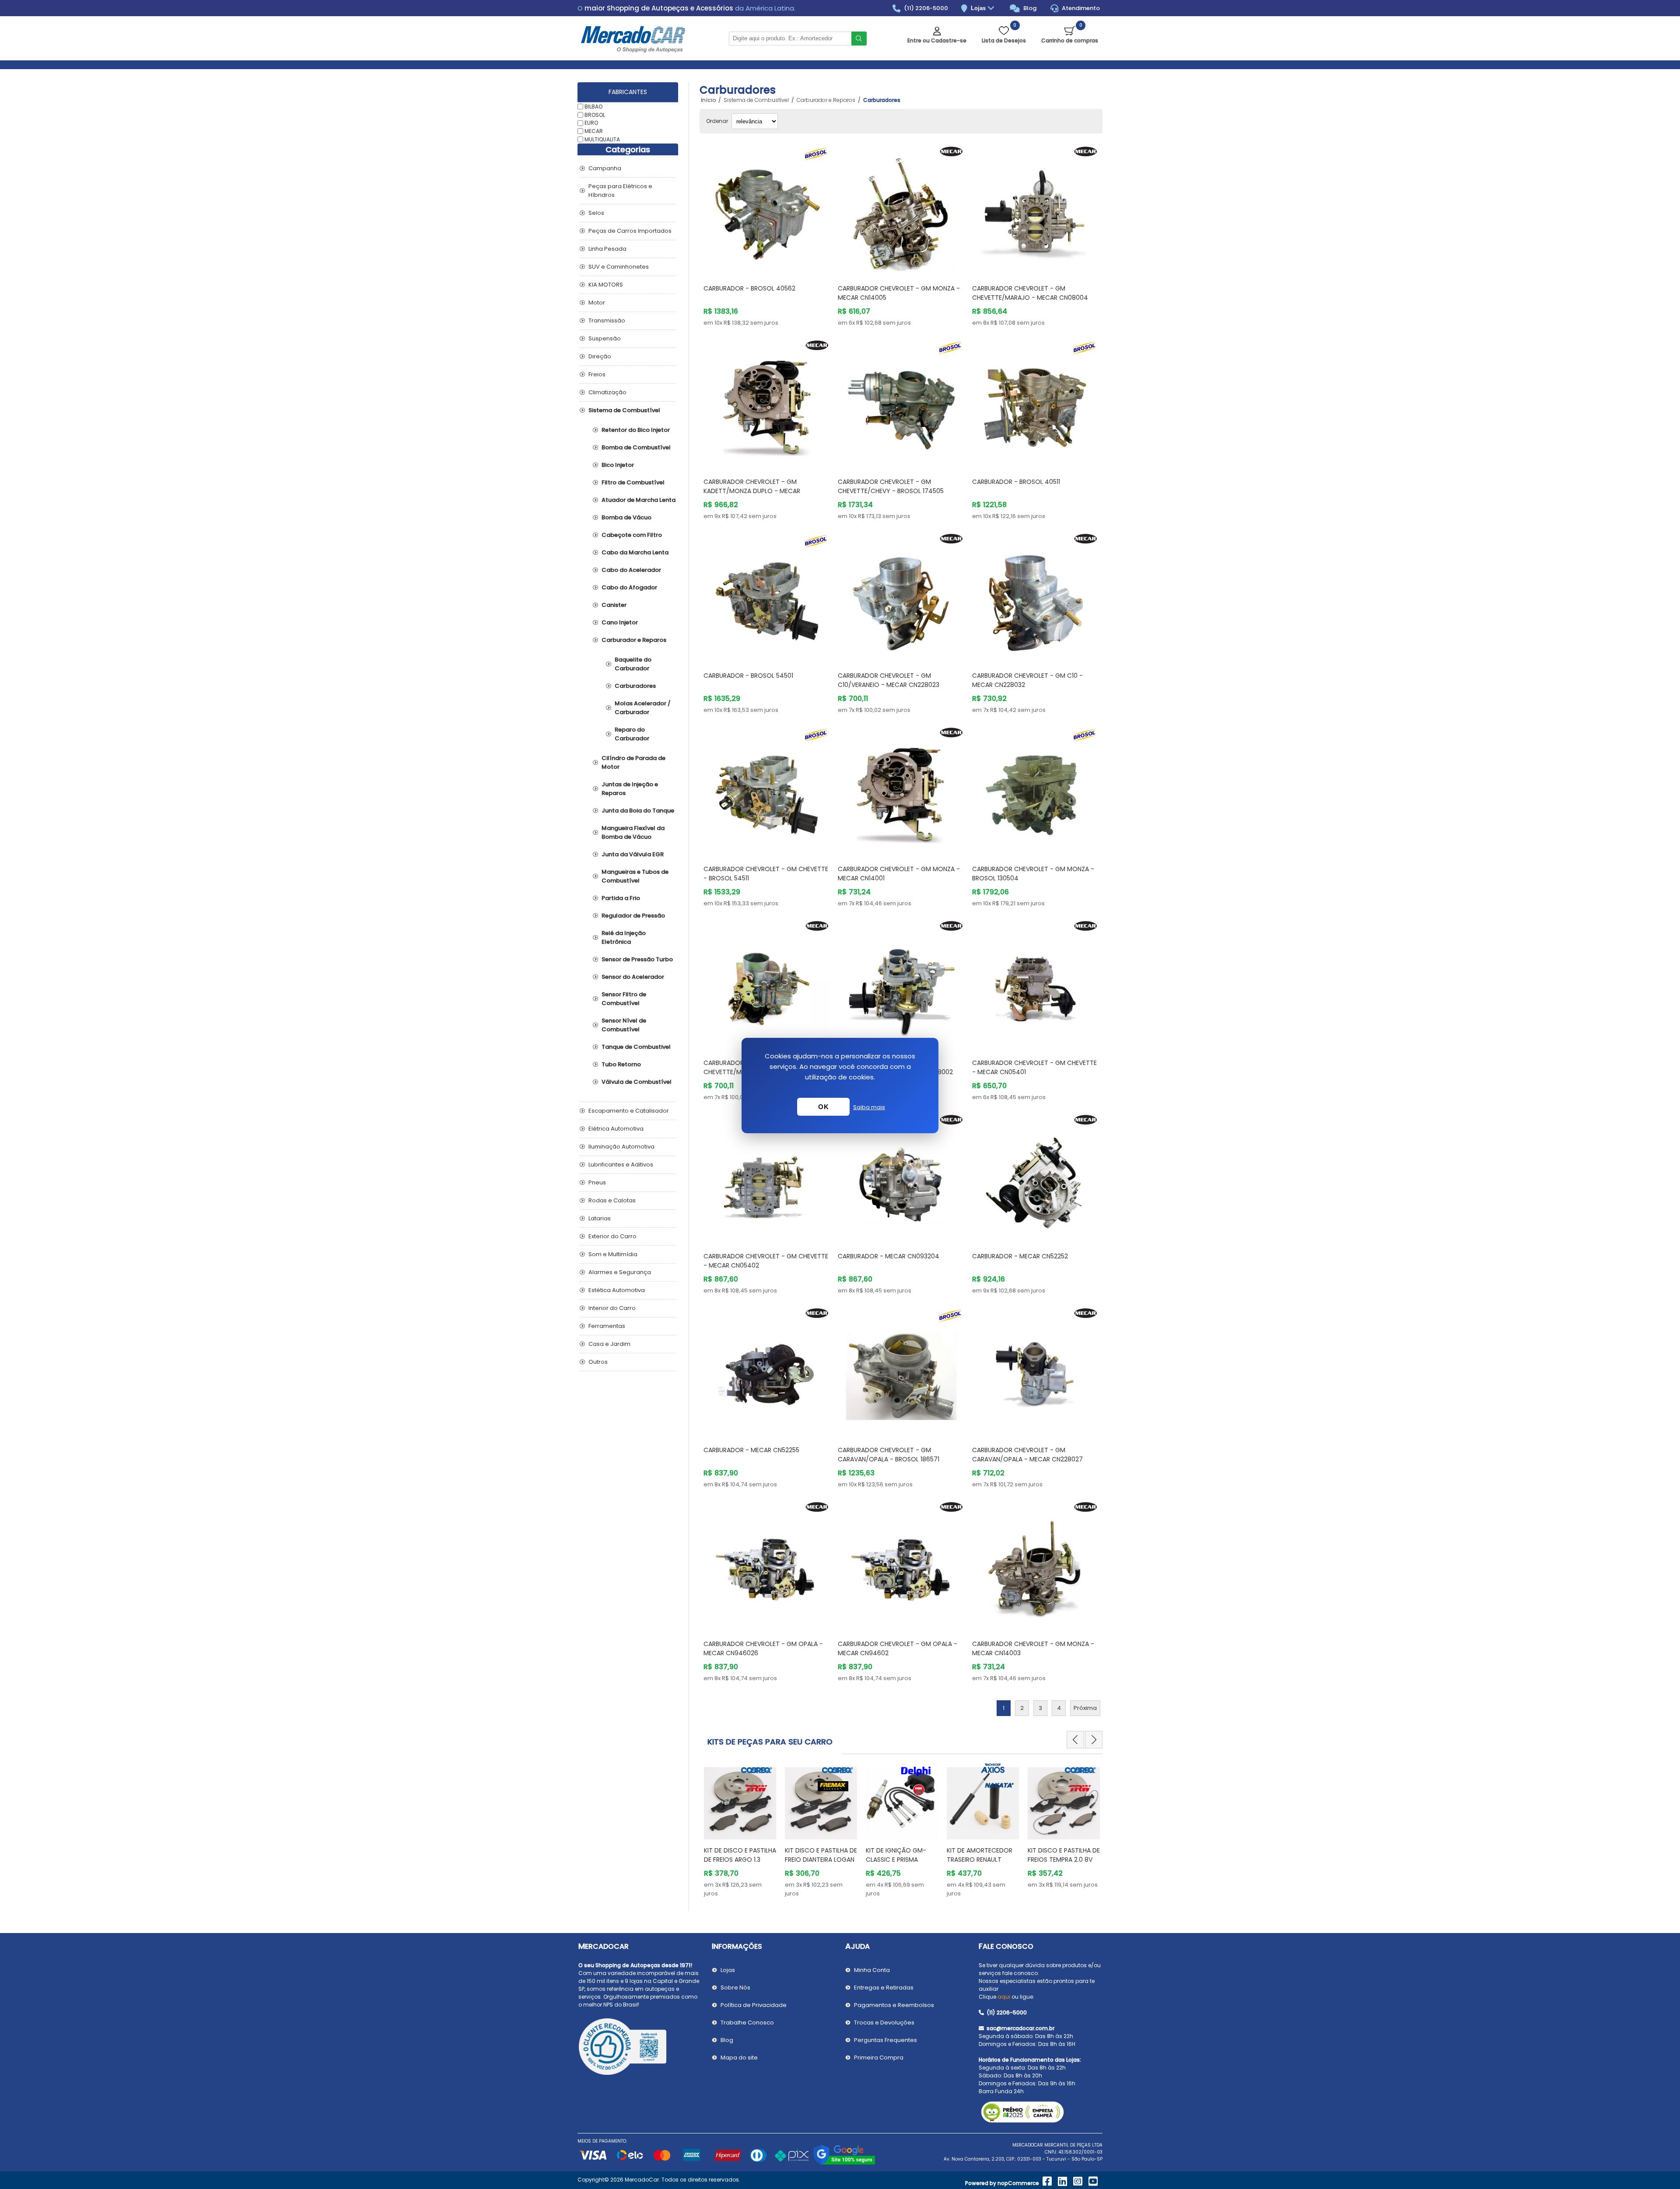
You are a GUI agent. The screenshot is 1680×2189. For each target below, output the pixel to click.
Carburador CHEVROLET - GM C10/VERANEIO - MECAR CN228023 (889, 680)
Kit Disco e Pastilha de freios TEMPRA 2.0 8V (902, 1855)
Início (708, 100)
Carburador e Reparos (634, 640)
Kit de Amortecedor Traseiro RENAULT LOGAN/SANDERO (818, 1860)
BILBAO (593, 107)
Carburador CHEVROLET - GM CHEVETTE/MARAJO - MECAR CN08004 (1030, 293)
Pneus (597, 1182)
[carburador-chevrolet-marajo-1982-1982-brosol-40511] (1035, 404)
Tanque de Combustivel (636, 1047)
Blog (1029, 8)
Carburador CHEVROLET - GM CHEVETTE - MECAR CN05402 (766, 1261)
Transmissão (607, 320)
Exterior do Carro (612, 1236)
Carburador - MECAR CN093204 (889, 1256)
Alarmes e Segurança (620, 1272)
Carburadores (635, 686)
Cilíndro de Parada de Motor (633, 762)
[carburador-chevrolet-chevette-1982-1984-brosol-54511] (767, 791)
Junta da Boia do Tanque (638, 811)
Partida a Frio (621, 898)
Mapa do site (739, 2058)
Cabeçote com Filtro (632, 535)
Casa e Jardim (609, 1344)
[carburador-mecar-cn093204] (901, 1178)
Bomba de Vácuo (626, 517)
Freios (597, 374)
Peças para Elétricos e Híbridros (620, 191)
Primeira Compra (879, 2058)
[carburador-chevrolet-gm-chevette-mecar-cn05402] (767, 1178)
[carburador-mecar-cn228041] (767, 984)
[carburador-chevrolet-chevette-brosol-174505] (901, 404)
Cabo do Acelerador (631, 570)
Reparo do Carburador (632, 734)
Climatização (607, 392)
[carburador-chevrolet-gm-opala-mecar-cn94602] (901, 1565)
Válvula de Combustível (637, 1082)
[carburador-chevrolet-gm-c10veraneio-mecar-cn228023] (901, 597)
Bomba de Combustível (636, 447)
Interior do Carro (612, 1308)
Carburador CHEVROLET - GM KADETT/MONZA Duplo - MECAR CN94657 (752, 491)
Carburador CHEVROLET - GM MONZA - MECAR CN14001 (899, 874)
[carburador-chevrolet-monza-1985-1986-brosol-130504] (1035, 791)
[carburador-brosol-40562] (767, 210)
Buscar (859, 39)
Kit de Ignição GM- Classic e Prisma (734, 1855)
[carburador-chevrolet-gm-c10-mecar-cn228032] (1035, 597)
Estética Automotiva (617, 1290)
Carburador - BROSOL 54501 (748, 676)
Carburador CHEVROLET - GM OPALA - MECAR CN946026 (763, 1648)
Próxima (1085, 1708)
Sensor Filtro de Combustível (624, 999)
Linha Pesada (607, 249)
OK (823, 1107)
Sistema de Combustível (624, 410)
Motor (597, 303)
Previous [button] (1075, 1740)
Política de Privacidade (754, 2005)
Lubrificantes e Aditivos (621, 1165)
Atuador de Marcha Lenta (639, 500)
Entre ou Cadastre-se (937, 40)
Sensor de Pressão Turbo (637, 959)
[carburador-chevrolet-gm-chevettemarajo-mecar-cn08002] (901, 984)
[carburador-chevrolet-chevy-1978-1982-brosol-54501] (767, 597)
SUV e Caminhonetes (619, 267)
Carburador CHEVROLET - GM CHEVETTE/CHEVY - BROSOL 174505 (891, 486)
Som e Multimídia (613, 1254)
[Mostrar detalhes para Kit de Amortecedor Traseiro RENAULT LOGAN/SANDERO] (821, 1799)
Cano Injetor (620, 622)
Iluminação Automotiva (621, 1147)
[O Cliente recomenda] (640, 2048)
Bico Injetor (618, 465)
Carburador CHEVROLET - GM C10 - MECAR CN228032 (1027, 680)
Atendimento (1080, 8)
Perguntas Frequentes (885, 2040)
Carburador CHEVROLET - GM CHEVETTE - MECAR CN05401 (1034, 1067)
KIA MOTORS (606, 285)
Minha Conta (872, 1970)
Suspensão (605, 338)
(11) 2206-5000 (925, 8)
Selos (596, 213)
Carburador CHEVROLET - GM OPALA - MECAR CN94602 (898, 1648)
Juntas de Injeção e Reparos (630, 789)
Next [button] (1094, 1740)
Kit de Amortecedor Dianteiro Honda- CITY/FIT (1060, 1860)
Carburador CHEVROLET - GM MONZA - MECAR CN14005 (899, 293)
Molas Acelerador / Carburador (643, 708)
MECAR (594, 131)
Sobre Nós (735, 1988)
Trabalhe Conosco (747, 2023)
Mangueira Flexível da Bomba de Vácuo (633, 832)
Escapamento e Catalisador (629, 1111)
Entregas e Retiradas (884, 1988)
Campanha (605, 168)
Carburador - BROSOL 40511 (1016, 482)
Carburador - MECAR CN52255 (751, 1450)
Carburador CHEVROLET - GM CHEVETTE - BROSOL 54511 (766, 874)
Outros (598, 1362)
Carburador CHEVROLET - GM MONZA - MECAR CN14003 (1033, 1648)
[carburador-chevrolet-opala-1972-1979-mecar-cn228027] (1035, 1371)
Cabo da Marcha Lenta (635, 552)
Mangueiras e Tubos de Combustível (635, 876)
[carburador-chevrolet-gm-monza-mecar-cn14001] (901, 791)
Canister (614, 605)
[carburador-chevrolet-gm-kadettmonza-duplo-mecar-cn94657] (767, 404)
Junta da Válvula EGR (633, 854)
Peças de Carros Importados (630, 231)
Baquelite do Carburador (633, 664)
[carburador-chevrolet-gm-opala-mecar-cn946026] (767, 1565)
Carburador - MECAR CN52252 (1020, 1256)
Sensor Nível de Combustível (624, 1025)
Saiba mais (869, 1107)
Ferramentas (607, 1326)
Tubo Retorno (621, 1064)
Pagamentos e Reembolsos (894, 2005)
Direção (600, 356)
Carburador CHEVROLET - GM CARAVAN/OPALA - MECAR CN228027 (1027, 1455)
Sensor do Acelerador (633, 977)
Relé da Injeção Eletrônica (624, 937)
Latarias (600, 1218)
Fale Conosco (1006, 1946)
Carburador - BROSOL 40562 (749, 288)
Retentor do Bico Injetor (636, 430)
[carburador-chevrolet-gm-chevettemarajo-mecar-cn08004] (1035, 210)
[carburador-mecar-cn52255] (767, 1371)
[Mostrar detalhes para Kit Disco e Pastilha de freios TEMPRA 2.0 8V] (902, 1799)
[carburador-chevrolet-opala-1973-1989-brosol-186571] (901, 1371)
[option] (740, 1830)
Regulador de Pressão (633, 916)
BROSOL (595, 114)
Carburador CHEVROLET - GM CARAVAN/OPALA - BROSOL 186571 (889, 1455)
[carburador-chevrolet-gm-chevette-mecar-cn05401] (1035, 984)
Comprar (777, 261)
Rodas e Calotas (612, 1200)
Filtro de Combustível (633, 482)
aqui (1004, 1997)
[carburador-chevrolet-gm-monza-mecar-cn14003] (1035, 1565)
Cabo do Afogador (629, 587)
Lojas (979, 8)
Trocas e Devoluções (884, 2023)
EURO (591, 123)
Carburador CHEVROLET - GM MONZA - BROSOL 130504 (1033, 874)
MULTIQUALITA (602, 139)
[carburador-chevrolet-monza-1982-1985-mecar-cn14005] (901, 210)
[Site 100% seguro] (844, 2163)
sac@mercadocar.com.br (1020, 2028)
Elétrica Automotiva (616, 1129)
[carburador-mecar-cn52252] (1035, 1178)
